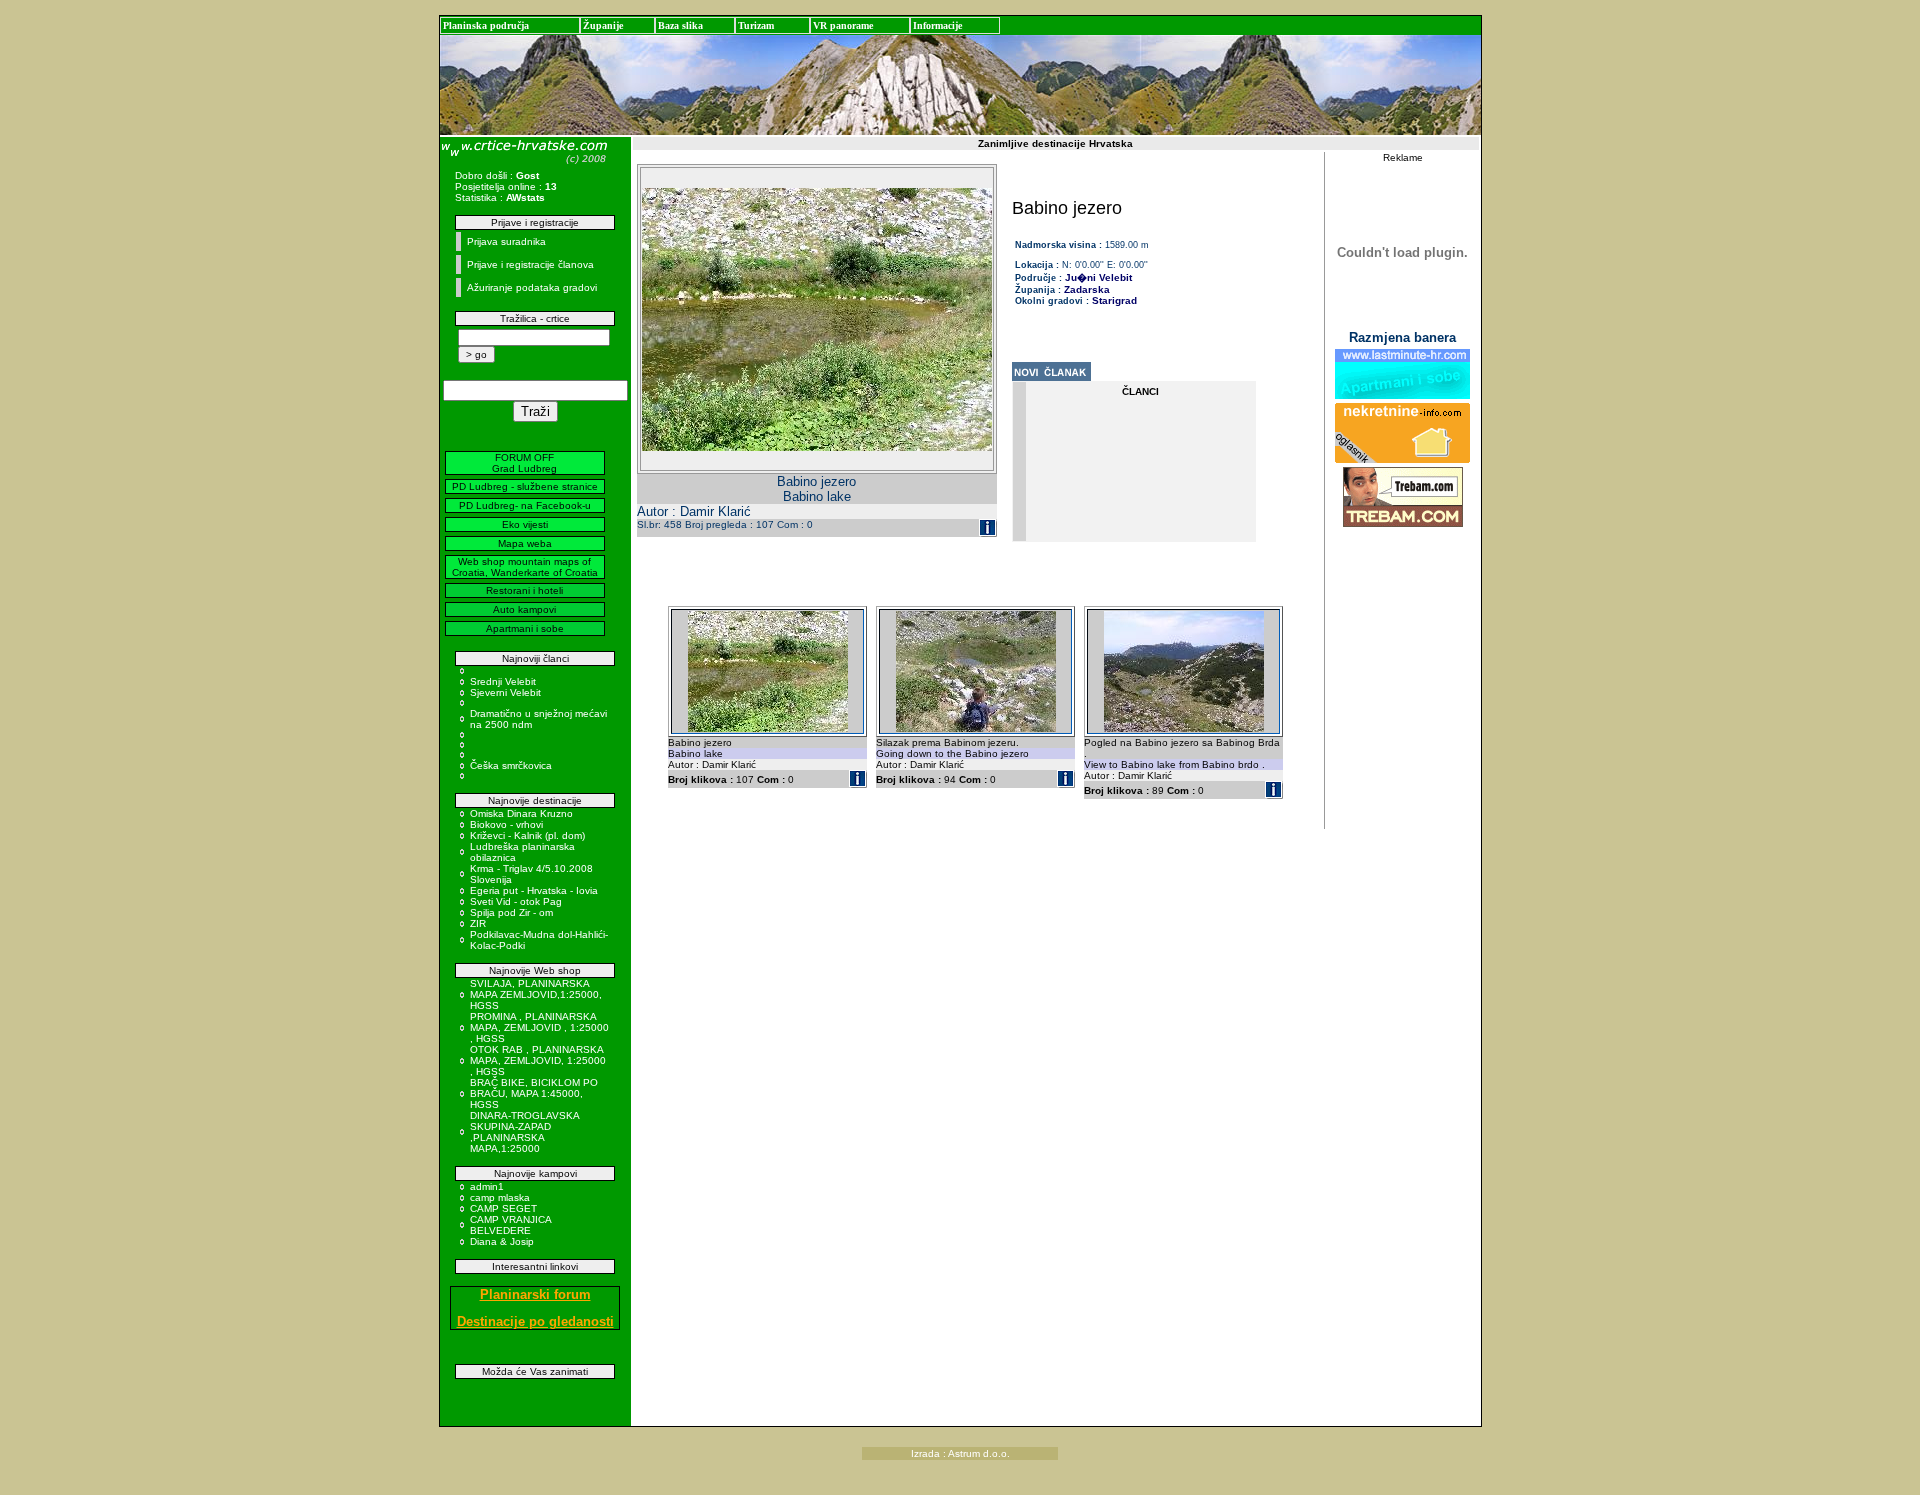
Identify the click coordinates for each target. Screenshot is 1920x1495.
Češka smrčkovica (511, 765)
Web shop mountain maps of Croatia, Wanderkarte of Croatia (525, 567)
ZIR (478, 923)
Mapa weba (525, 543)
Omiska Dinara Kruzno (521, 813)
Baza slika (680, 25)
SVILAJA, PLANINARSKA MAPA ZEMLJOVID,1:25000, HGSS (536, 994)
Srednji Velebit (503, 681)
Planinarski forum (535, 1294)
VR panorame (843, 25)
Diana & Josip (502, 1241)
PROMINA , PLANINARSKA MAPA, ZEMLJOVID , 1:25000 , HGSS (539, 1027)
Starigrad (1114, 300)
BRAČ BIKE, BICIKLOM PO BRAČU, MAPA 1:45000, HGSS (534, 1093)
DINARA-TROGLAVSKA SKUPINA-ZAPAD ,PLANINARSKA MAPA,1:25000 (524, 1132)
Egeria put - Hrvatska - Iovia (534, 890)
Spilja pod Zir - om (511, 912)
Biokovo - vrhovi (506, 824)
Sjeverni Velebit (505, 692)
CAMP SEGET (503, 1208)
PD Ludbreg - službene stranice (525, 486)
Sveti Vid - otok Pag (516, 901)
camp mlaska (500, 1197)
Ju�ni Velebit (1098, 277)
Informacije (937, 25)
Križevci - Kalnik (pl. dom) (527, 835)
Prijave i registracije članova (530, 264)
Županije (603, 25)
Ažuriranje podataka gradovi (532, 287)
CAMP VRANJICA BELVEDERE (510, 1225)
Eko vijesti (525, 524)
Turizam (756, 25)
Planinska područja (486, 25)
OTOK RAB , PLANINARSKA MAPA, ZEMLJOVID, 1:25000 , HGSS (538, 1060)
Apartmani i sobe (525, 628)
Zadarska (1087, 289)
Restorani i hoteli (524, 590)
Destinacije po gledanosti (535, 1321)
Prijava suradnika (506, 241)
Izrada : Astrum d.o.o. (960, 1453)
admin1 (487, 1186)
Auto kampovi (524, 609)
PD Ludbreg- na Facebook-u (525, 505)
